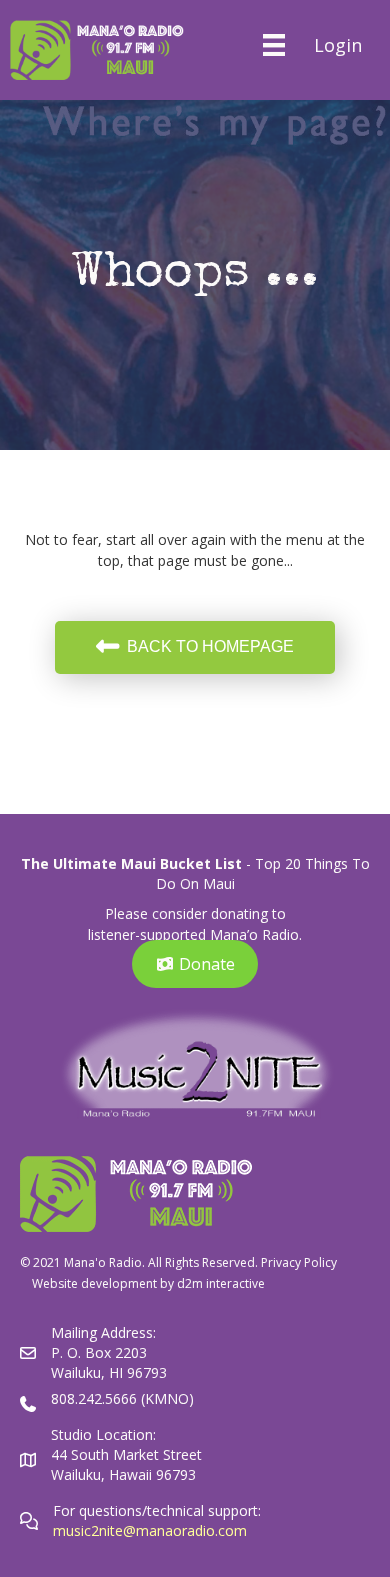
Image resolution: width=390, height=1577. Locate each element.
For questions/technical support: (159, 1510)
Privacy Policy (299, 1262)
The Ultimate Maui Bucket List (131, 863)
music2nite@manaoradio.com (150, 1530)
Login (338, 45)
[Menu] (273, 45)
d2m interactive (221, 1283)
